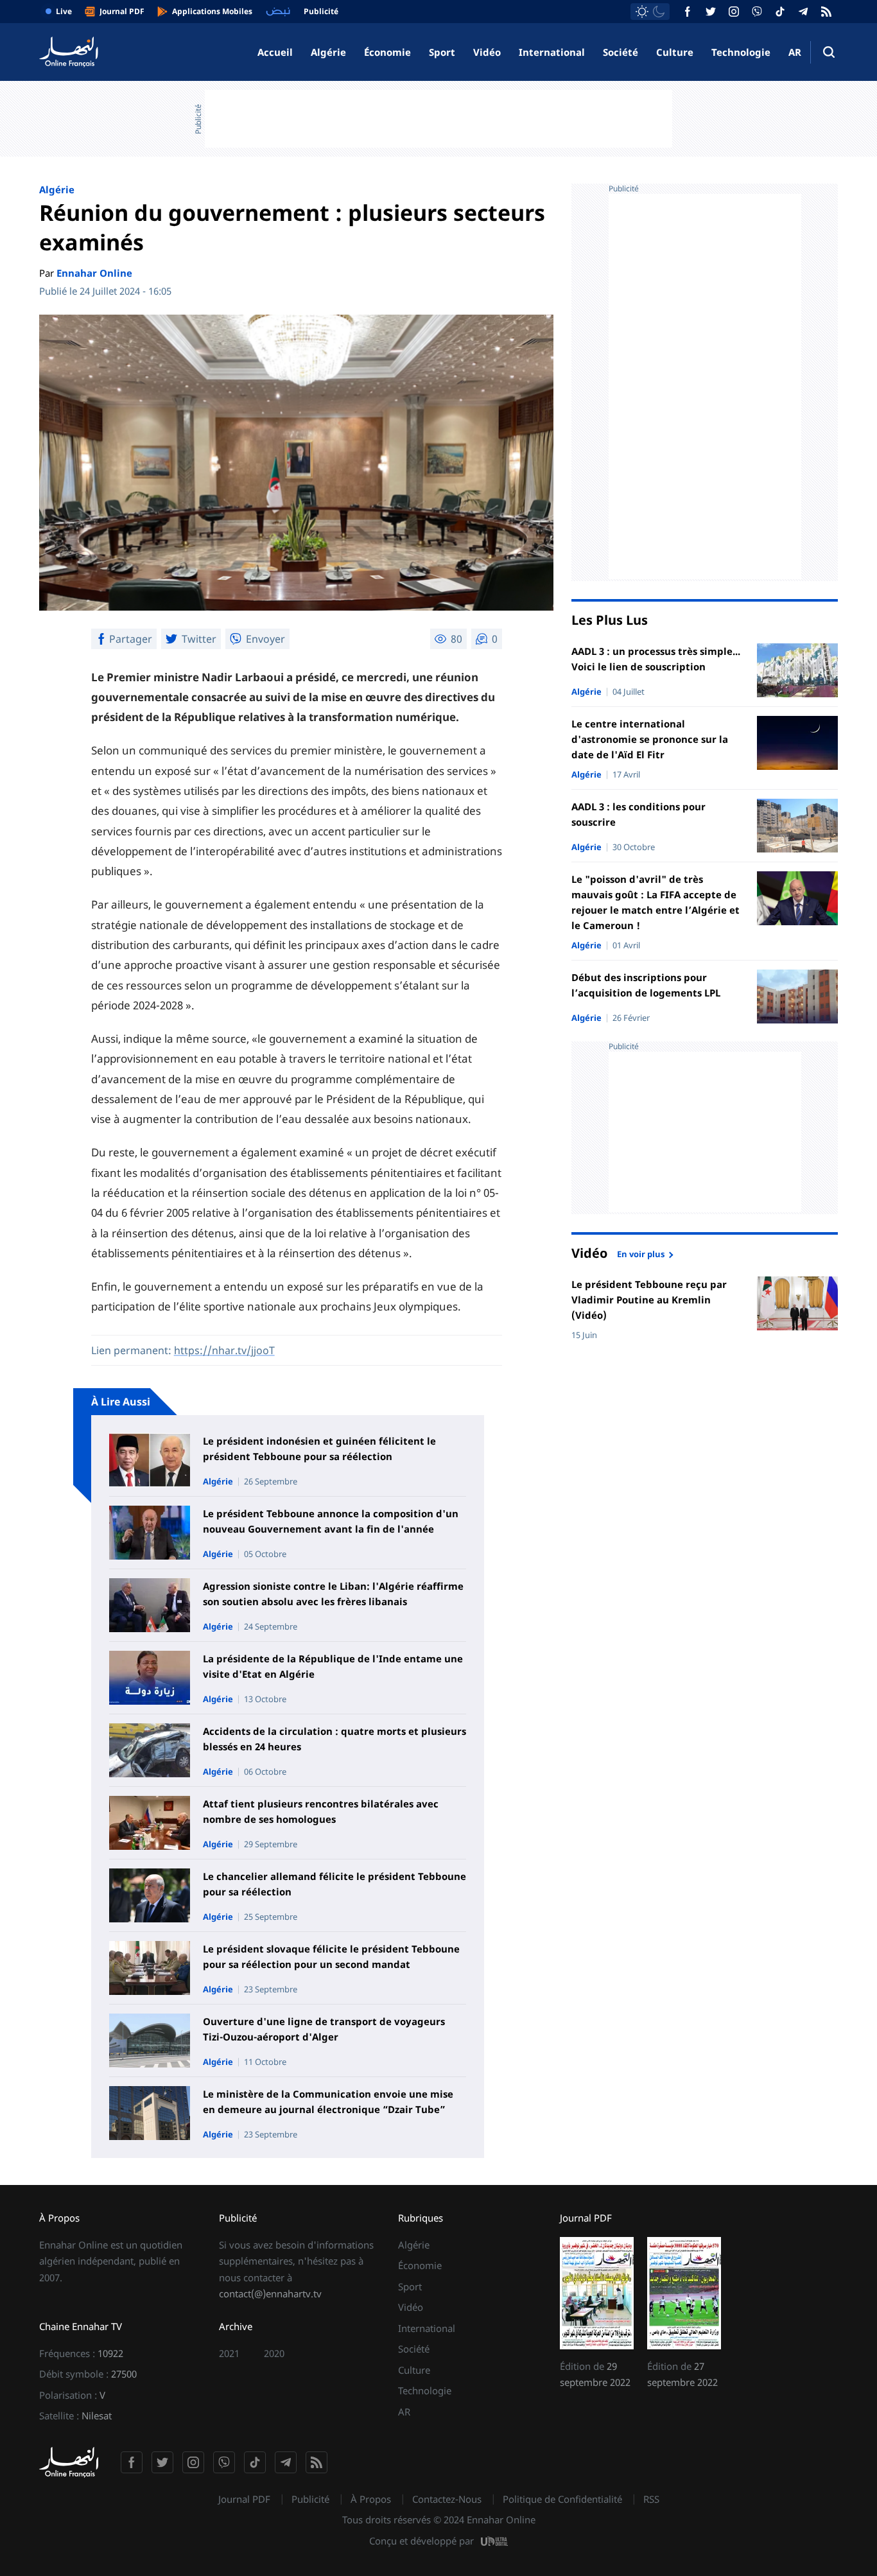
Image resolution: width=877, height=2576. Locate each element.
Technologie (741, 52)
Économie (387, 52)
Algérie (328, 52)
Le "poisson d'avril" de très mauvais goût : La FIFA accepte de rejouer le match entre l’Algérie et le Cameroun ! (656, 902)
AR (795, 52)
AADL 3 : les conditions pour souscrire (638, 814)
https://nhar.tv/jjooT (224, 1350)
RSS (651, 2499)
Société (621, 52)
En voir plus (641, 1253)
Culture (675, 52)
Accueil (275, 52)
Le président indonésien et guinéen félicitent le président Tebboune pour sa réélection (319, 1449)
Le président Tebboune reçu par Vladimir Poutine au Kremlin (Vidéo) (649, 1300)
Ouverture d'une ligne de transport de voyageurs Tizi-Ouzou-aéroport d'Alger (324, 2029)
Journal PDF (244, 2499)
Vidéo (487, 52)
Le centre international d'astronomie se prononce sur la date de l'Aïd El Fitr (650, 739)
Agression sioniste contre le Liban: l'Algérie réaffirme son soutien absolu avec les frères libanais (333, 1594)
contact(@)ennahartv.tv (270, 2293)
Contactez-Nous (447, 2499)
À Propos (371, 2499)
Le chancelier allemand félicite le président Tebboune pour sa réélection (334, 1884)
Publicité (310, 2499)
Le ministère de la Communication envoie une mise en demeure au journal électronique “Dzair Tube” (328, 2102)
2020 (274, 2353)
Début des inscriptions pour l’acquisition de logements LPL (646, 985)
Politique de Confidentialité (562, 2499)
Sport (442, 52)
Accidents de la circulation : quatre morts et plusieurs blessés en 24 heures (334, 1739)
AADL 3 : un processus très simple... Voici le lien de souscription (656, 659)
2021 (229, 2353)
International (552, 52)
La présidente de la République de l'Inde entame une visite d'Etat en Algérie (333, 1666)
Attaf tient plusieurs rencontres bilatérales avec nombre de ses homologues (321, 1811)
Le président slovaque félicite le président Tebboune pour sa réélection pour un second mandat (331, 1956)
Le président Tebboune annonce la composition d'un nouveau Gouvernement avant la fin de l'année (331, 1521)
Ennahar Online (94, 273)
